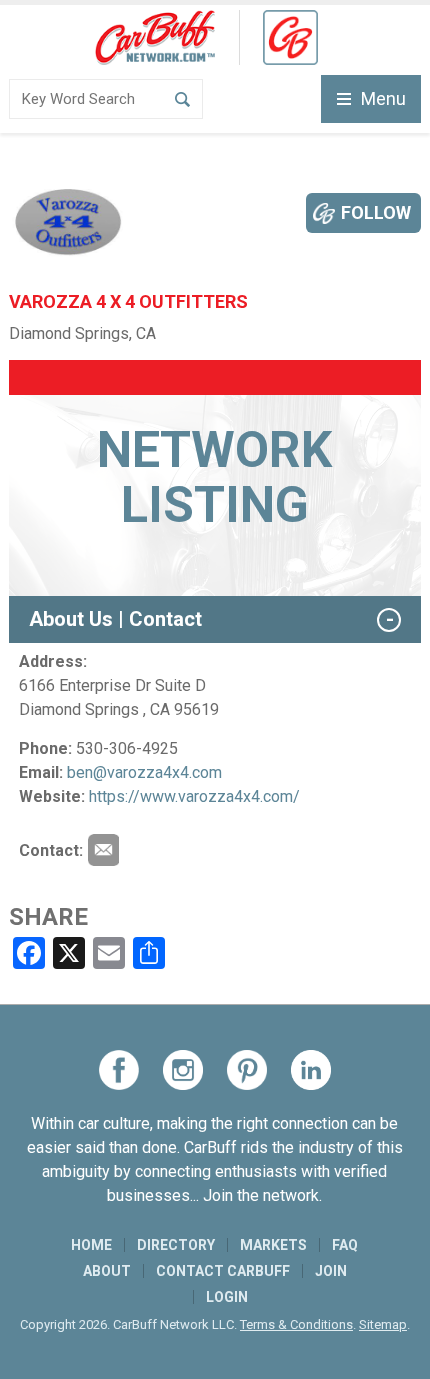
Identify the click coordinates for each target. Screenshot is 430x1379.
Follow (376, 212)
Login (227, 1297)
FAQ (345, 1245)
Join (331, 1271)
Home (91, 1245)
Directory (176, 1245)
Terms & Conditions (296, 1324)
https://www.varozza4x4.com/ (194, 796)
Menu (383, 98)
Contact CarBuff (223, 1271)
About (107, 1271)
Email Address (103, 850)
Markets (273, 1245)
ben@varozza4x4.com (144, 772)
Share (48, 917)
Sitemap (383, 1324)
